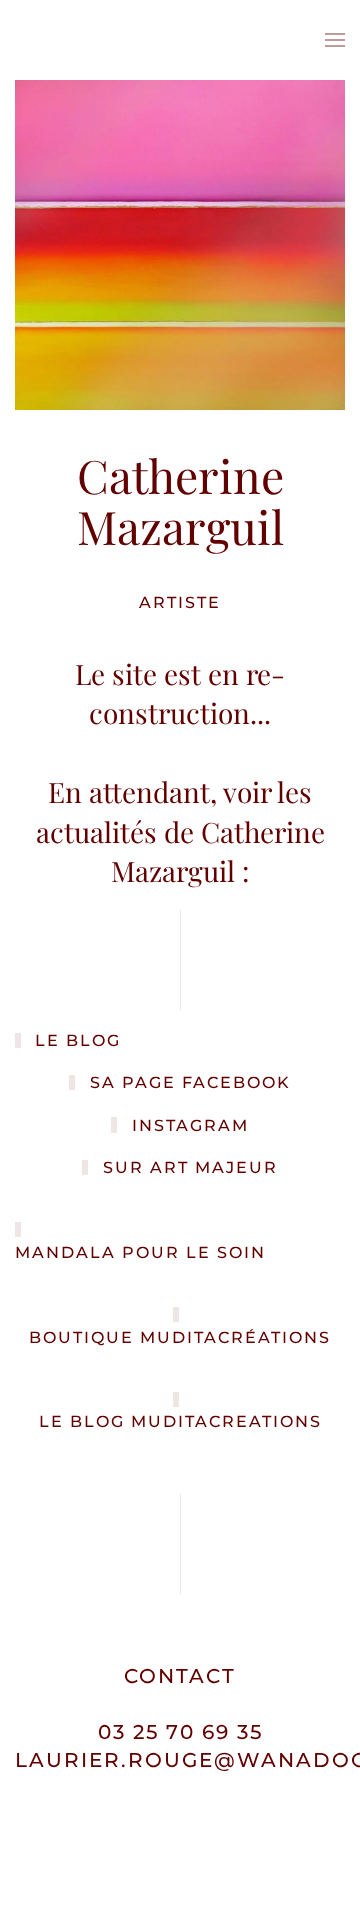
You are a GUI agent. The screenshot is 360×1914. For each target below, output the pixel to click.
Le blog (78, 1040)
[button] (335, 40)
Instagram (190, 1125)
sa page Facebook (190, 1082)
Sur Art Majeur (190, 1167)
